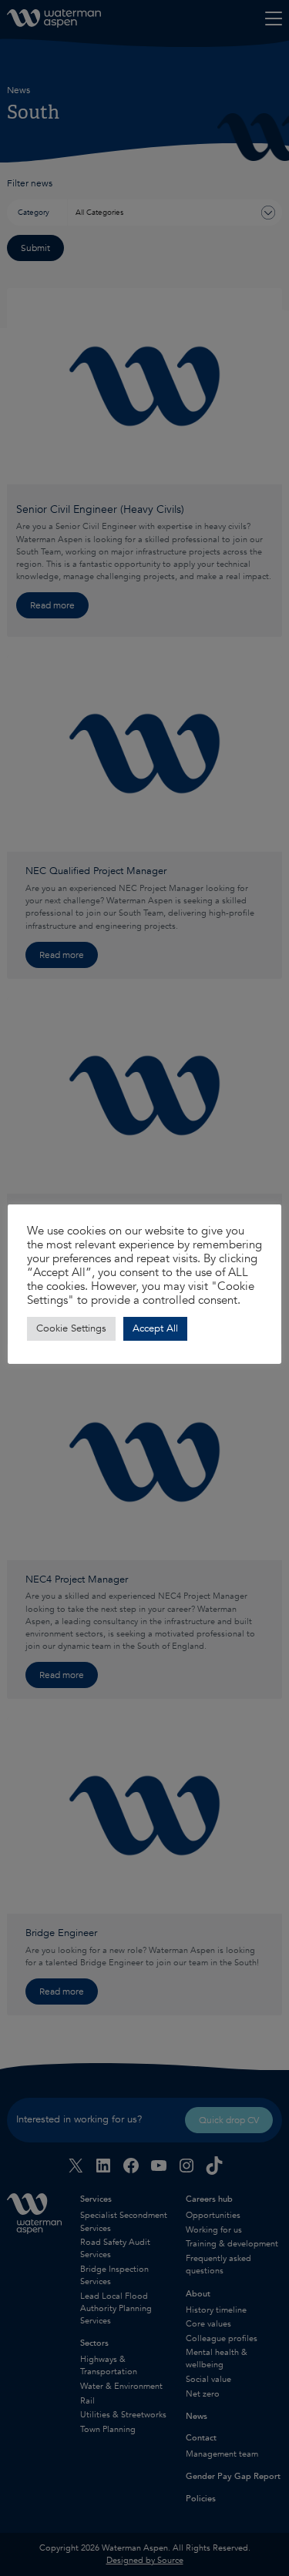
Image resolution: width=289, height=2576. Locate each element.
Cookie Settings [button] (71, 1328)
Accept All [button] (155, 1328)
